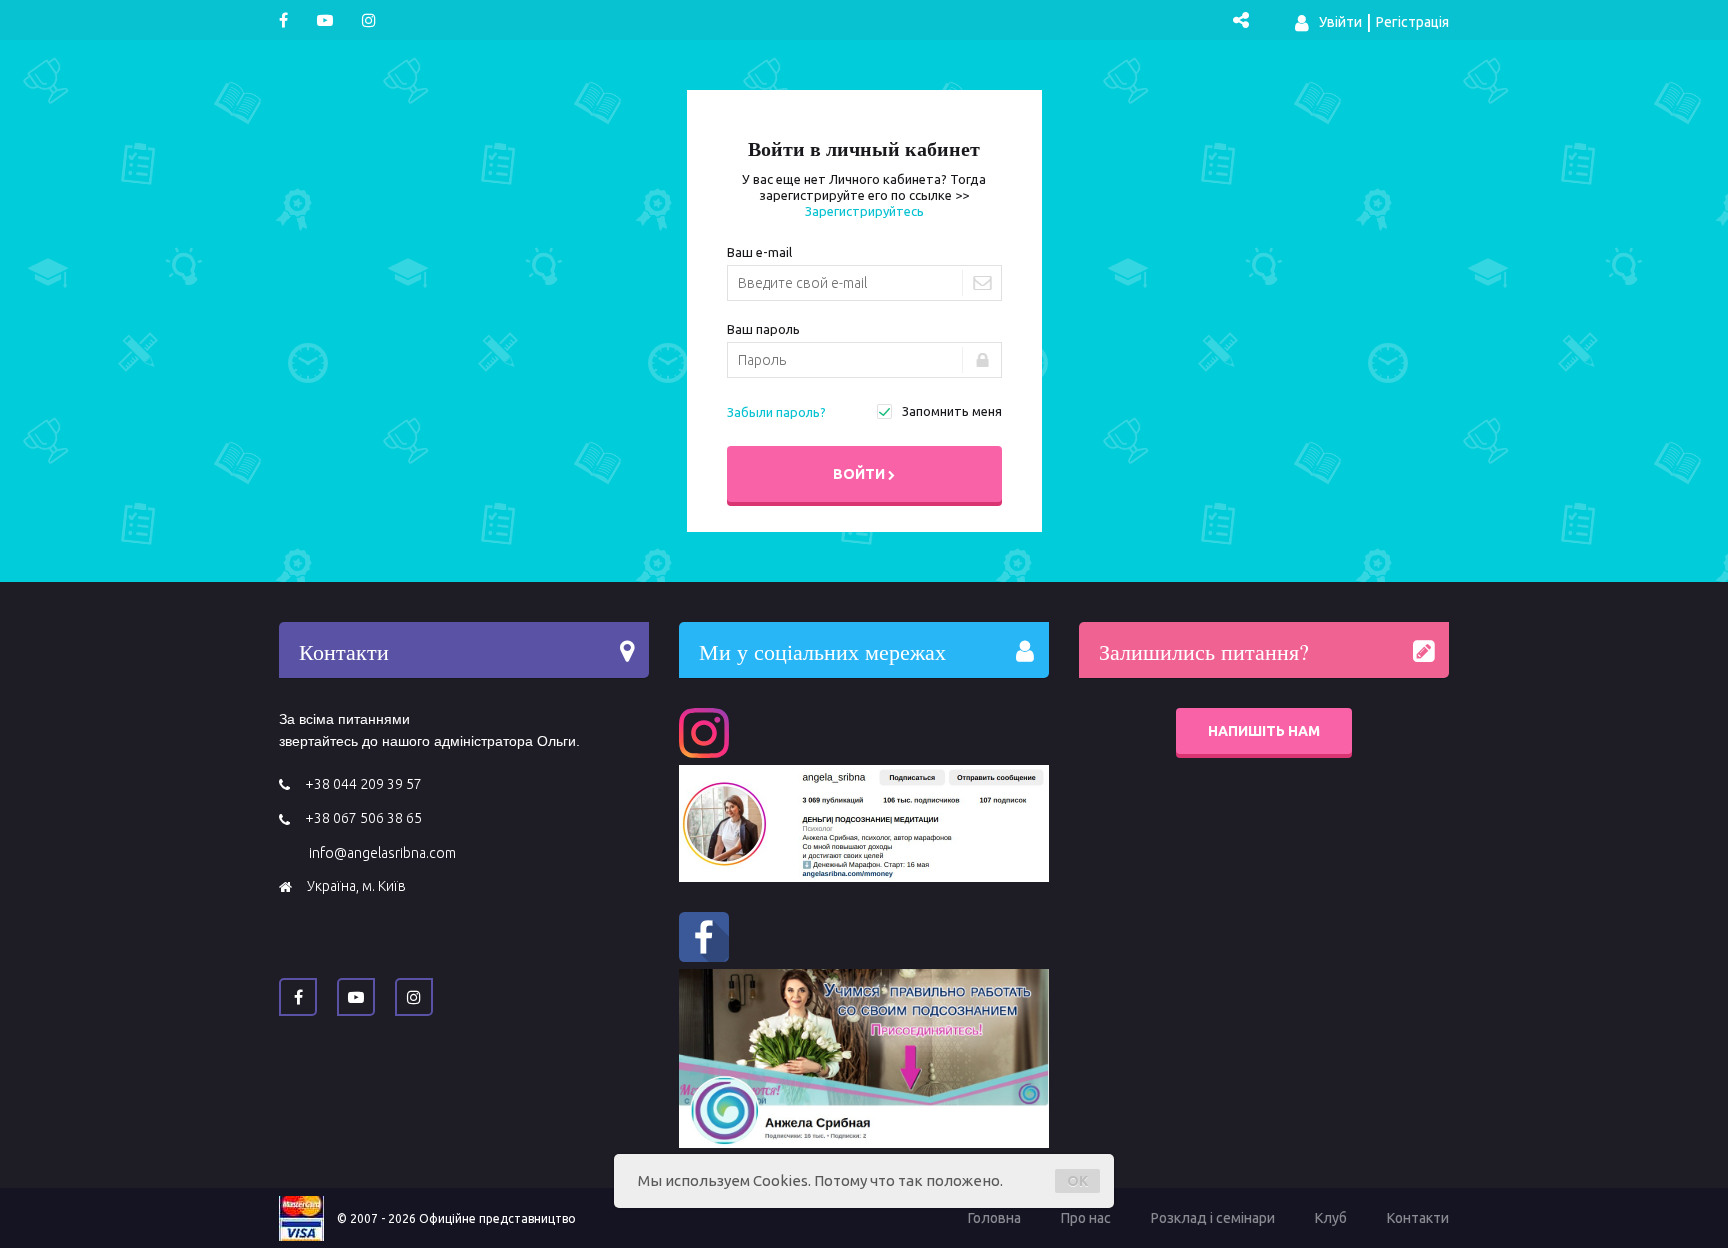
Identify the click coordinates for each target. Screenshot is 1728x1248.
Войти (859, 474)
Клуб (1331, 1218)
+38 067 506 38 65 (363, 818)
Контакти (1418, 1218)
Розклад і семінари (1213, 1218)
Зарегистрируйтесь (864, 211)
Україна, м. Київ (356, 886)
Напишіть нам (1264, 731)
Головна (994, 1218)
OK (1077, 1181)
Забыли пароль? (776, 412)
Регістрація (1412, 22)
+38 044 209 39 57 (363, 784)
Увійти (1339, 22)
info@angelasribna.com (382, 853)
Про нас (1086, 1218)
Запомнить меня (952, 411)
